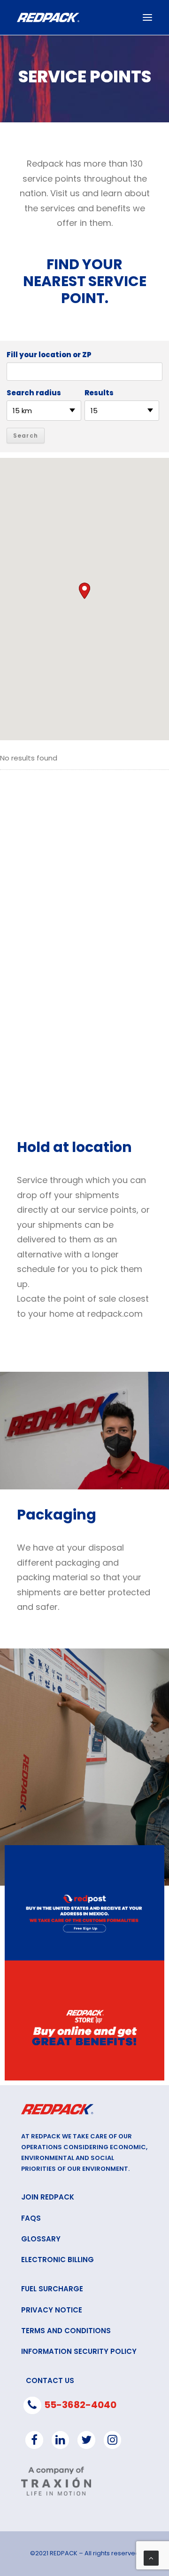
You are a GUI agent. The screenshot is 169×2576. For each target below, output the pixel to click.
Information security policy (79, 2351)
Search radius (34, 393)
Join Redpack (48, 2197)
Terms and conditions (66, 2331)
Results (99, 393)
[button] (84, 591)
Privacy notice (52, 2310)
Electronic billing (58, 2260)
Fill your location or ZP (49, 355)
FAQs (31, 2218)
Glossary (41, 2239)
